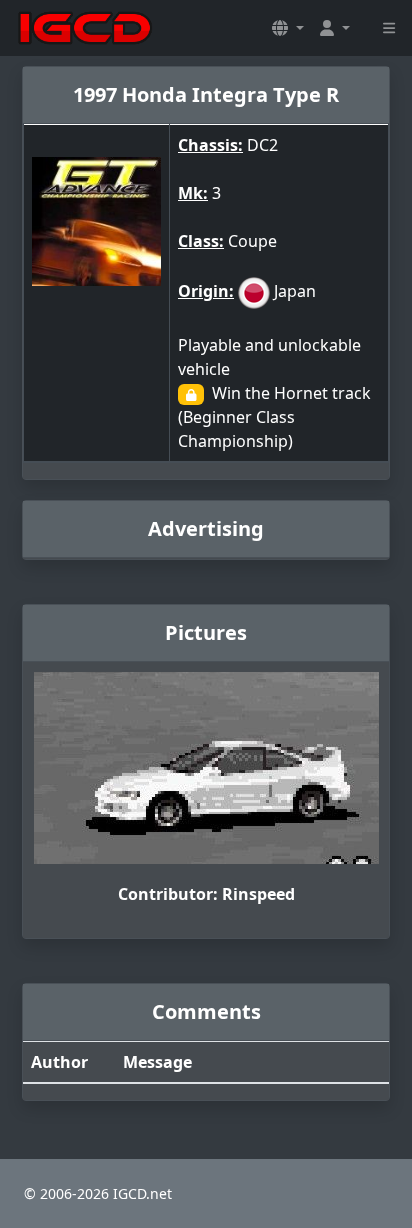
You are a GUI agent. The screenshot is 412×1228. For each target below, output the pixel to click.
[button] (288, 28)
